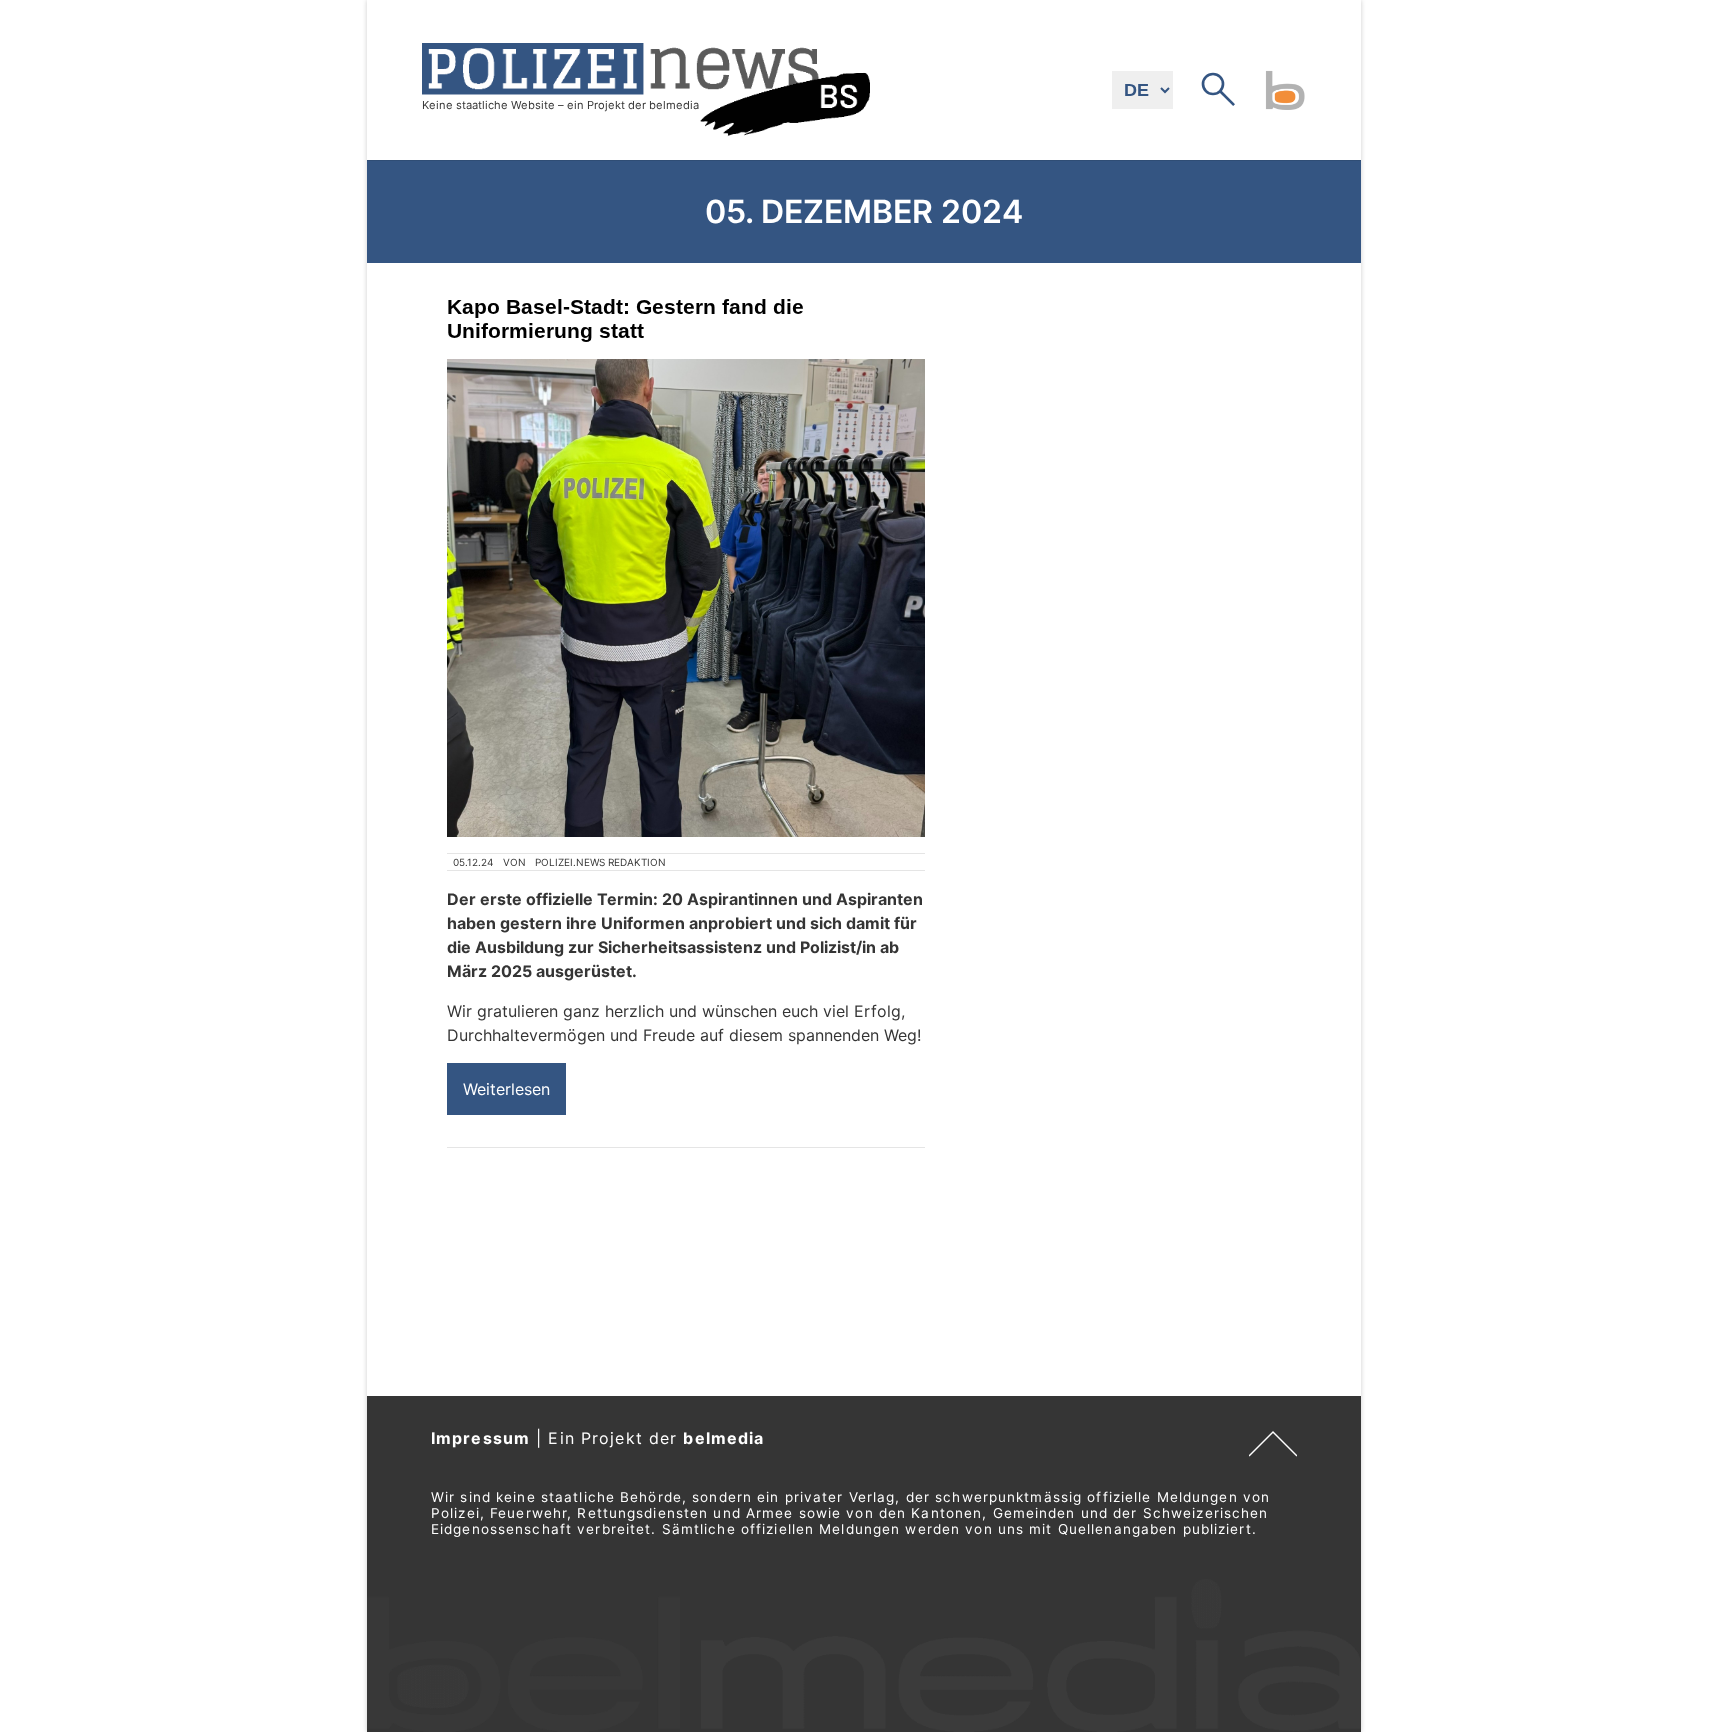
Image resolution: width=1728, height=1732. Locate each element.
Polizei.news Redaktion (600, 862)
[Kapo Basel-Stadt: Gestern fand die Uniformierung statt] (686, 598)
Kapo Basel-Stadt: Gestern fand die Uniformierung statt (625, 318)
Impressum (480, 1438)
